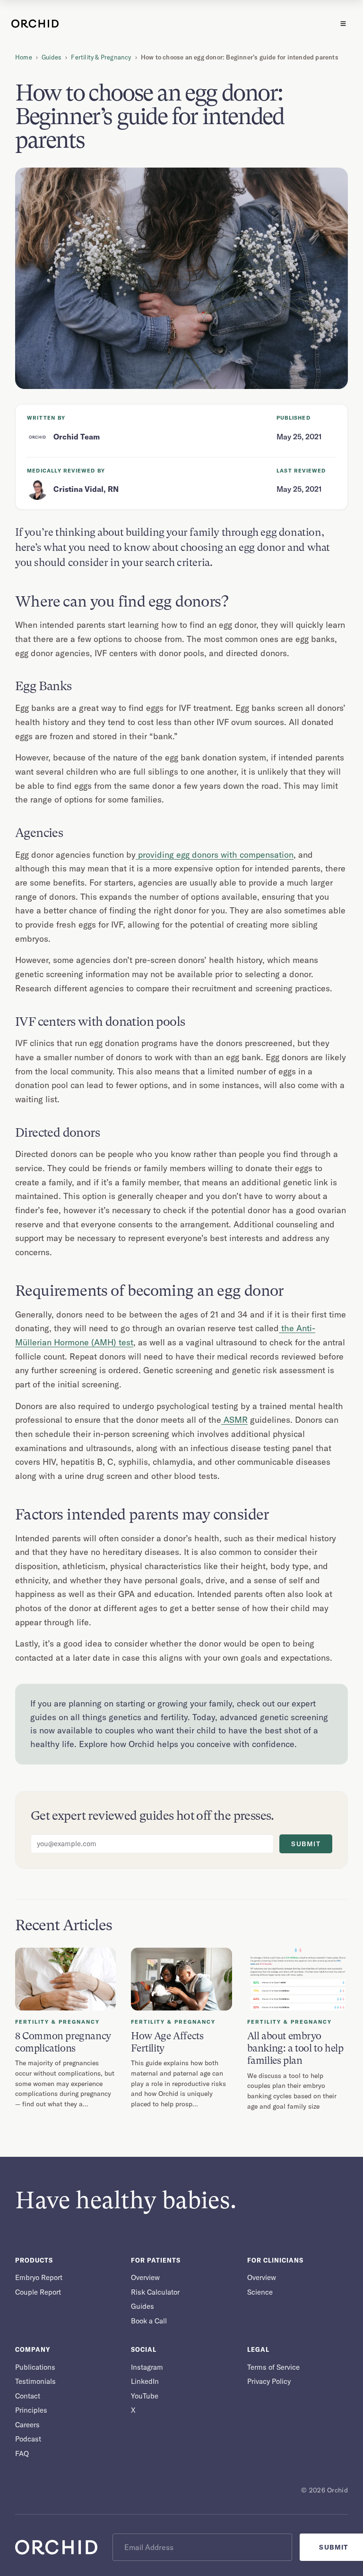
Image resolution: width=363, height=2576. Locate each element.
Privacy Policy (269, 2381)
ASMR (234, 1420)
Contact (28, 2396)
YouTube (145, 2396)
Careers (27, 2425)
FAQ (22, 2454)
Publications (35, 2367)
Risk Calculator (155, 2292)
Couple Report (38, 2292)
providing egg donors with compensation (215, 855)
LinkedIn (145, 2381)
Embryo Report (39, 2277)
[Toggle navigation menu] (343, 24)
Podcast (28, 2439)
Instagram (147, 2367)
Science (260, 2292)
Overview (145, 2277)
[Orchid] (35, 24)
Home (24, 57)
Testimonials (35, 2381)
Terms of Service (273, 2367)
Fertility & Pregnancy (101, 57)
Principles (31, 2410)
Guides (52, 57)
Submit (306, 1844)
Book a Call (149, 2321)
